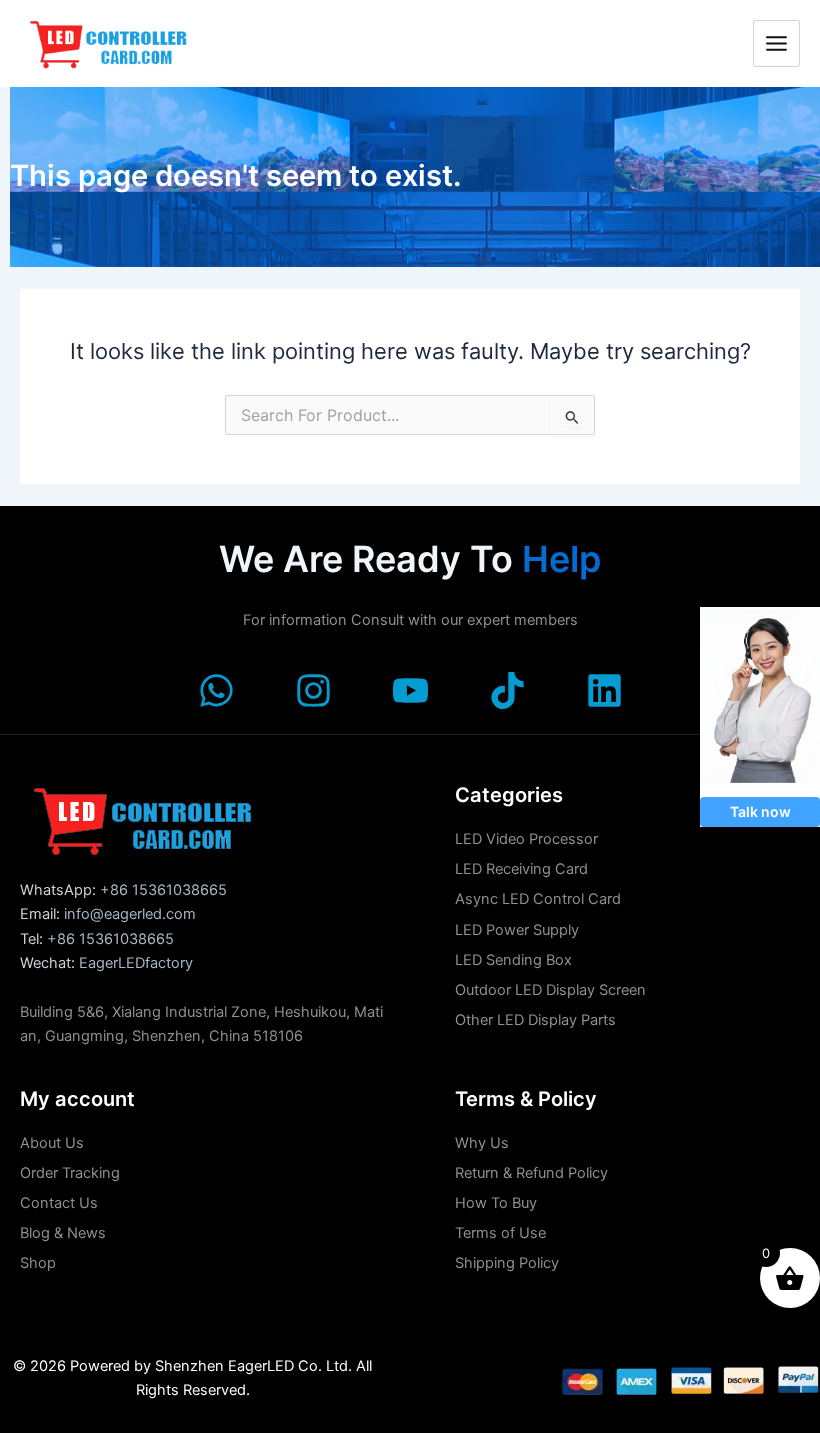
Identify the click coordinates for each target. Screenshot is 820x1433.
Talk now (760, 811)
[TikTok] (507, 690)
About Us (52, 1143)
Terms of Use (500, 1233)
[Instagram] (313, 690)
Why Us (482, 1143)
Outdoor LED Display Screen (550, 990)
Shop (38, 1263)
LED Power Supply (517, 930)
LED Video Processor (526, 839)
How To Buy (496, 1203)
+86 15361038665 (163, 890)
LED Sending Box (513, 960)
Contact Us (59, 1203)
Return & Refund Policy (531, 1173)
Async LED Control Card (538, 899)
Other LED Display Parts (535, 1020)
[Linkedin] (604, 690)
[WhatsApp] (216, 690)
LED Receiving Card (521, 869)
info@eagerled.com (130, 914)
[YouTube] (410, 690)
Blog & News (63, 1233)
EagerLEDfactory (136, 963)
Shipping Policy (507, 1263)
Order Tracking (70, 1173)
